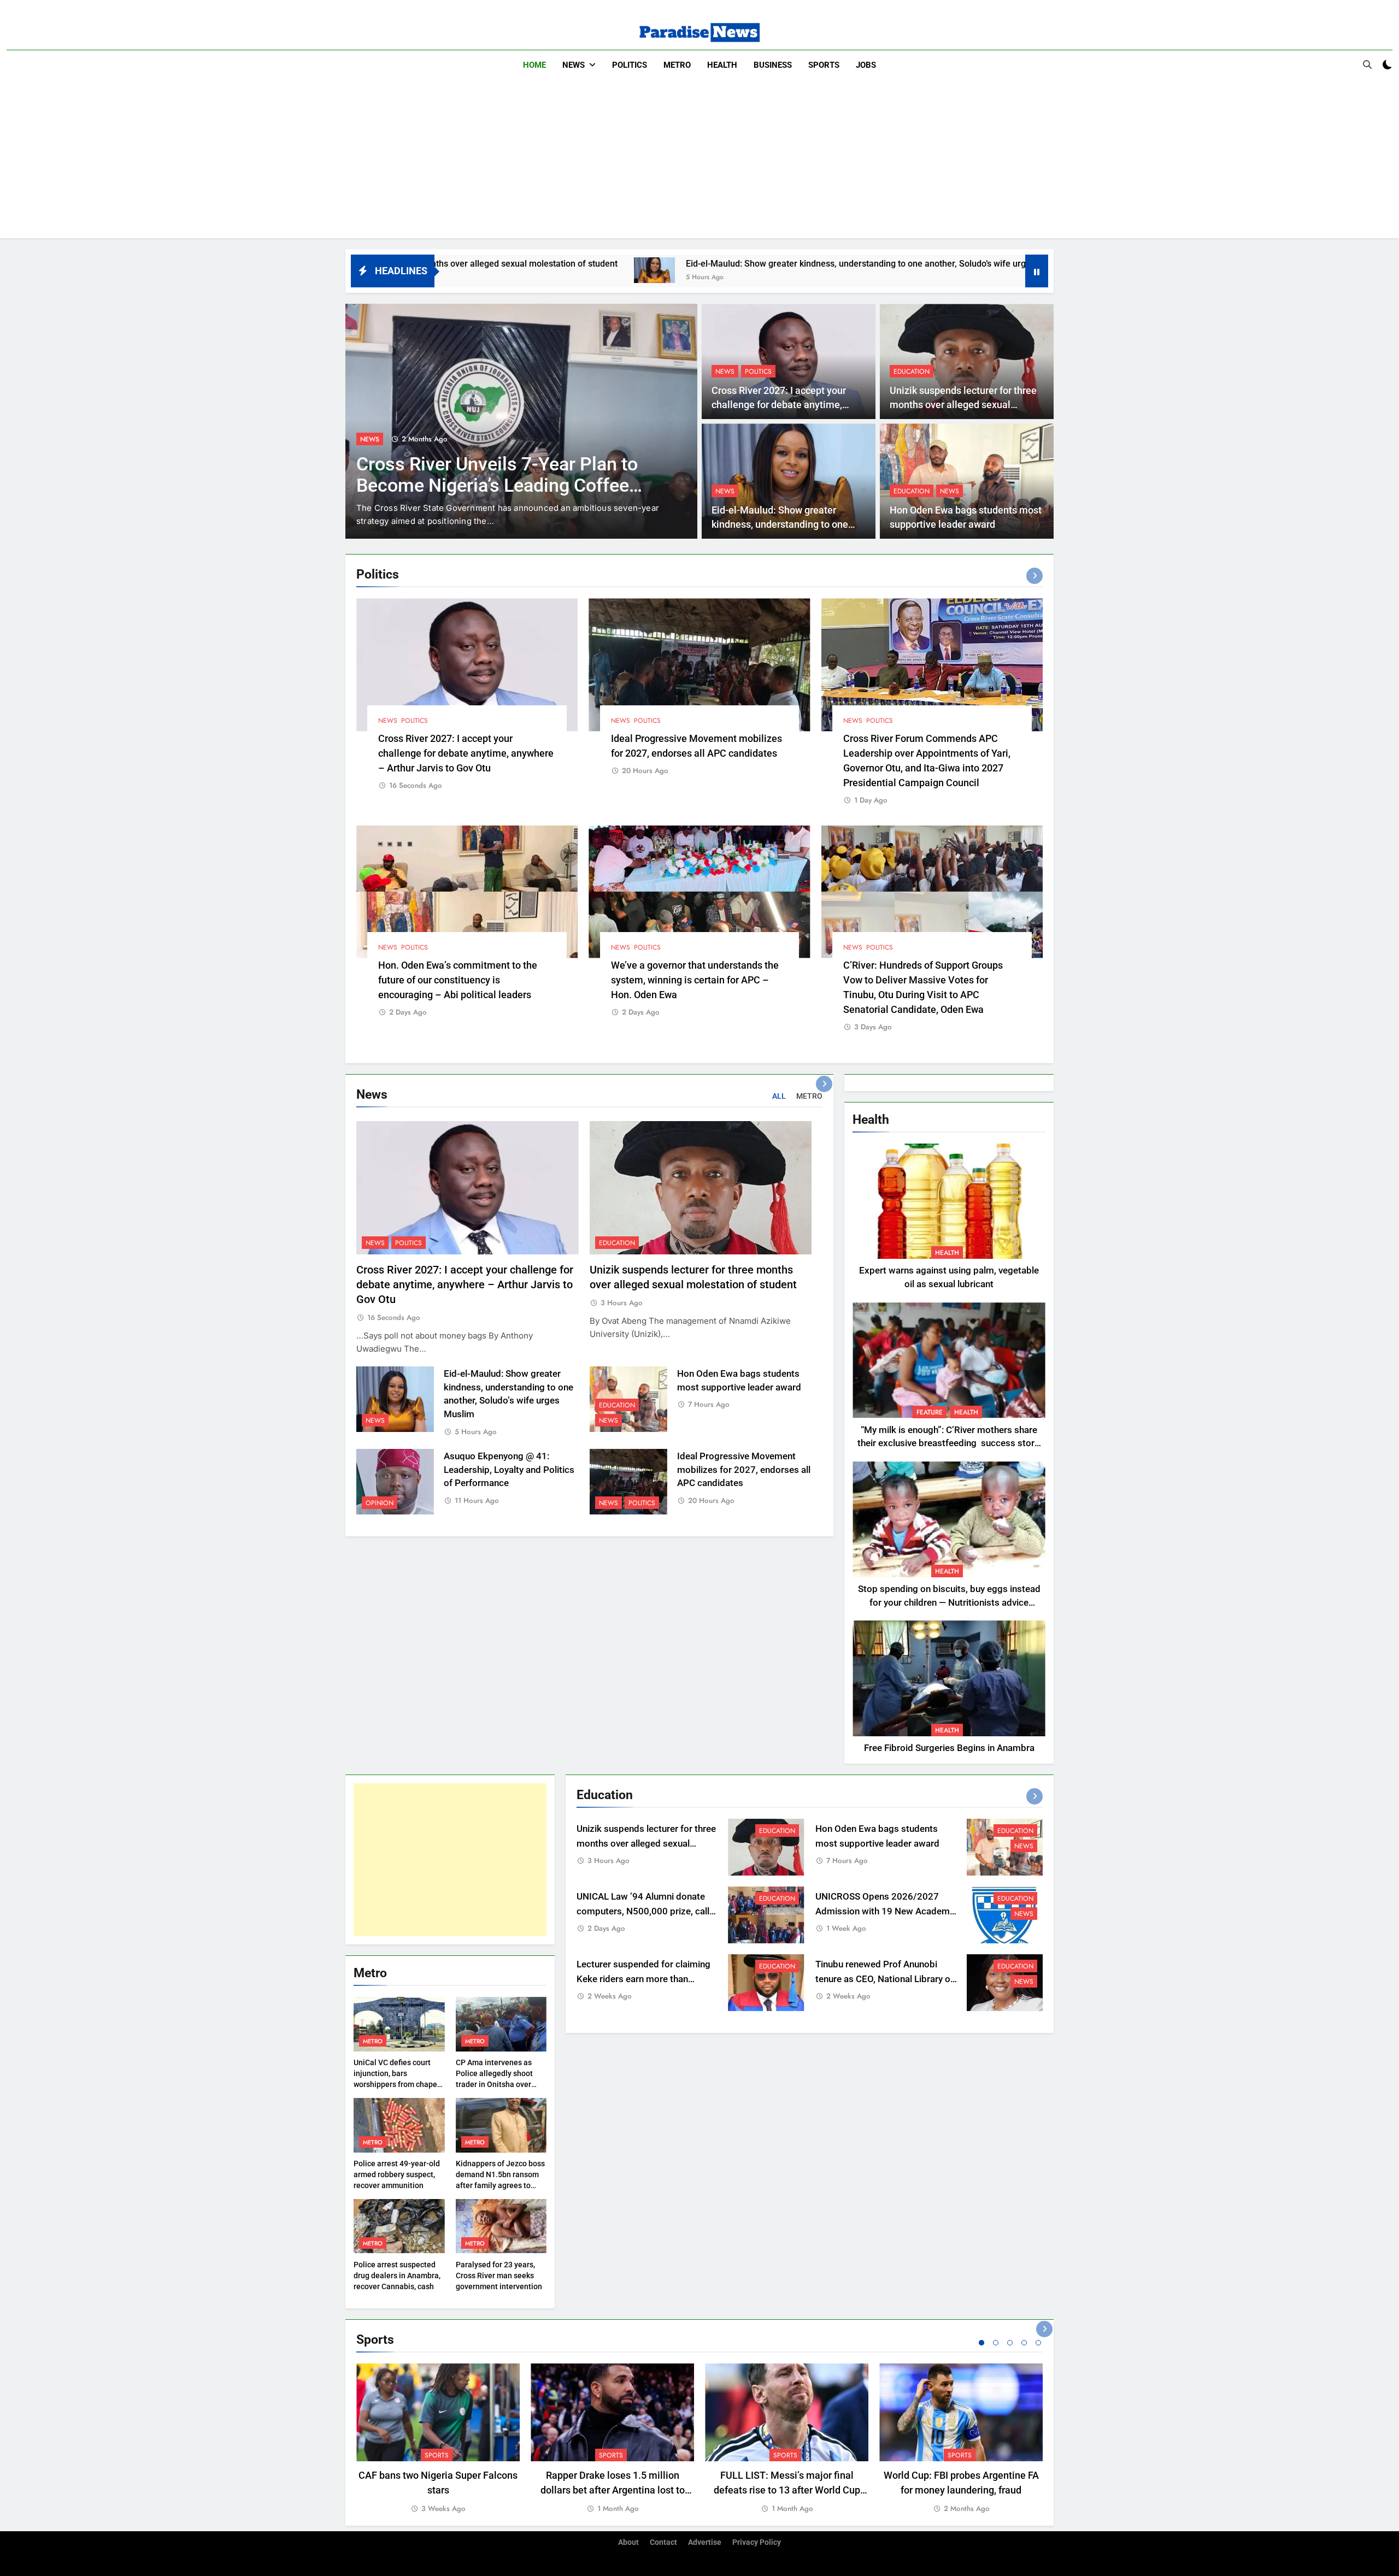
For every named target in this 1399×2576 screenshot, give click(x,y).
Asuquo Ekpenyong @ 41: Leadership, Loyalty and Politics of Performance (509, 1470)
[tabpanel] (438, 2439)
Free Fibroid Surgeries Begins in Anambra (949, 1748)
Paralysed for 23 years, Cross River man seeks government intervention (499, 2276)
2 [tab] (996, 2343)
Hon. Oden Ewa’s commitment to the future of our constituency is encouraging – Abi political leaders (458, 980)
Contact (663, 2542)
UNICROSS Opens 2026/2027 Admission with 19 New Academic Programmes (886, 1911)
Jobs (866, 65)
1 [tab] (981, 2343)
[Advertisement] (699, 162)
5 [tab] (1038, 2343)
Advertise (705, 2542)
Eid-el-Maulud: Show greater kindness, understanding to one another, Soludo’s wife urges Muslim (652, 264)
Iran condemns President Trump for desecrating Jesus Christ (503, 475)
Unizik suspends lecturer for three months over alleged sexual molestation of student (963, 405)
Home (534, 65)
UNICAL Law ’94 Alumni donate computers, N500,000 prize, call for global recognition (643, 1911)
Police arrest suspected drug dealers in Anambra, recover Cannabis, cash (397, 2276)
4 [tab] (1024, 2343)
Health (722, 65)
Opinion (380, 1503)
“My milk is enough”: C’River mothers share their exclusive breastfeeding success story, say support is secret (949, 1444)
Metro (677, 65)
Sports (824, 65)
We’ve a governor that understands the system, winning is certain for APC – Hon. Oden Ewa (695, 980)
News (574, 65)
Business (773, 65)
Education (912, 372)
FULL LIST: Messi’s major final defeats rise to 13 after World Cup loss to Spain (787, 2490)
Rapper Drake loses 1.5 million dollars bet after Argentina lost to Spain (613, 2490)
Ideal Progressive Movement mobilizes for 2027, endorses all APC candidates (744, 1470)
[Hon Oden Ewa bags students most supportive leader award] (879, 270)
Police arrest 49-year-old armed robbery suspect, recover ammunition (397, 2174)
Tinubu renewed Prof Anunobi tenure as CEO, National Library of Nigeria (884, 1979)
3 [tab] (1010, 2343)
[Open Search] (1367, 64)
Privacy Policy (757, 2542)
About (628, 2542)
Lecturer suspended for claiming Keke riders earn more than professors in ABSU (643, 1979)
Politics (630, 65)
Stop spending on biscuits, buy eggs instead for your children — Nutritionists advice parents (949, 1603)
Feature (930, 1412)
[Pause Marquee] (1037, 271)
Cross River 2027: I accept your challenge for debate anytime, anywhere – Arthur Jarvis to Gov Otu (466, 753)
